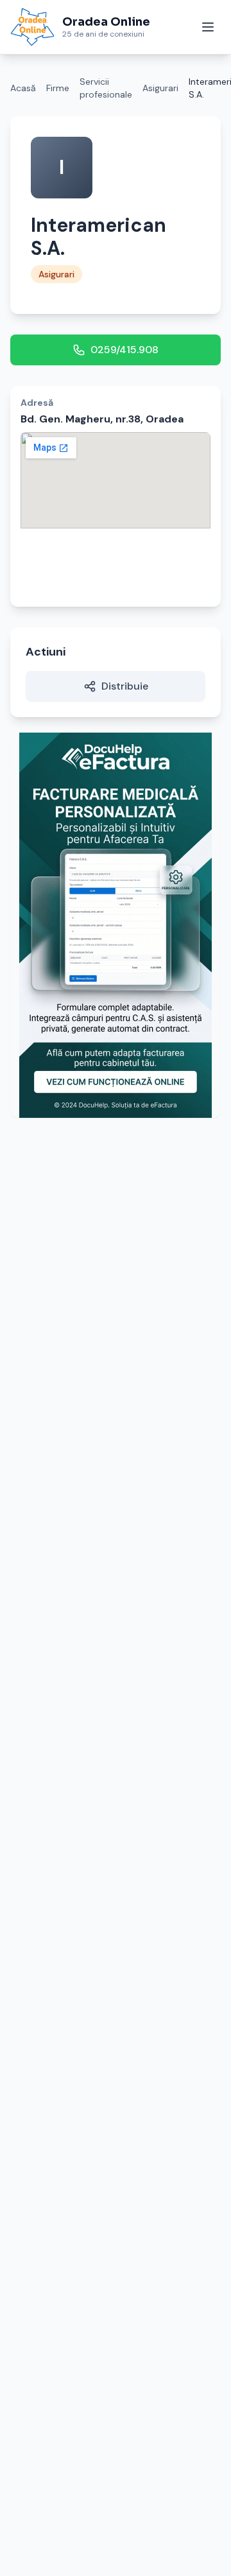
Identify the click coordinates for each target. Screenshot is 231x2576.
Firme (58, 88)
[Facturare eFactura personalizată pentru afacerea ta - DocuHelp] (116, 925)
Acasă (23, 88)
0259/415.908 (124, 350)
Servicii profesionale (106, 88)
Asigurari (160, 88)
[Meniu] (208, 27)
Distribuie (125, 686)
